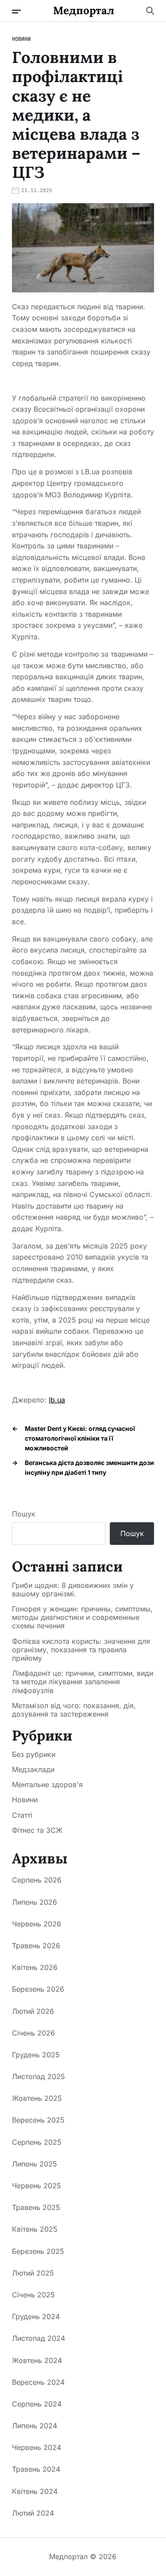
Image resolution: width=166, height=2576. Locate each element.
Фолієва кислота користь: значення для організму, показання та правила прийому (81, 1650)
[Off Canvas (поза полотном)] (16, 12)
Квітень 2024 (35, 2491)
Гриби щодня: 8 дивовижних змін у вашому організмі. (73, 1590)
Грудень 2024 (36, 2316)
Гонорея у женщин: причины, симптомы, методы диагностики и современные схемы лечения (82, 1617)
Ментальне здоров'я (47, 1784)
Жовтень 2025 (37, 2098)
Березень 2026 (38, 1989)
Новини (21, 39)
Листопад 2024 (39, 2338)
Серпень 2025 (37, 2142)
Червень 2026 (37, 1924)
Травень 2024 (36, 2469)
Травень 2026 (36, 1946)
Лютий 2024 (33, 2513)
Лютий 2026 (33, 2011)
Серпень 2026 (37, 1880)
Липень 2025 (35, 2164)
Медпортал (84, 11)
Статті (22, 1815)
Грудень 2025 (36, 2055)
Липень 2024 (35, 2426)
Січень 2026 (33, 2033)
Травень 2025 (36, 2207)
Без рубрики (34, 1754)
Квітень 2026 (35, 1967)
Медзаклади (33, 1769)
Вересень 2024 (38, 2382)
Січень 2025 (33, 2295)
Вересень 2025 (38, 2120)
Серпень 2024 (37, 2404)
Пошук (24, 1514)
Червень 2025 (37, 2186)
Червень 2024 (37, 2447)
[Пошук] (150, 11)
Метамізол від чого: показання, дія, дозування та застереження (74, 1710)
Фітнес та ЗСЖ (37, 1830)
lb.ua (57, 1400)
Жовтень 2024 (37, 2360)
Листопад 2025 (39, 2076)
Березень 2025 (38, 2251)
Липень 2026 (35, 1902)
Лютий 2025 (33, 2273)
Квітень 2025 (35, 2229)
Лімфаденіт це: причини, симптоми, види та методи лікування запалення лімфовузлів (83, 1682)
